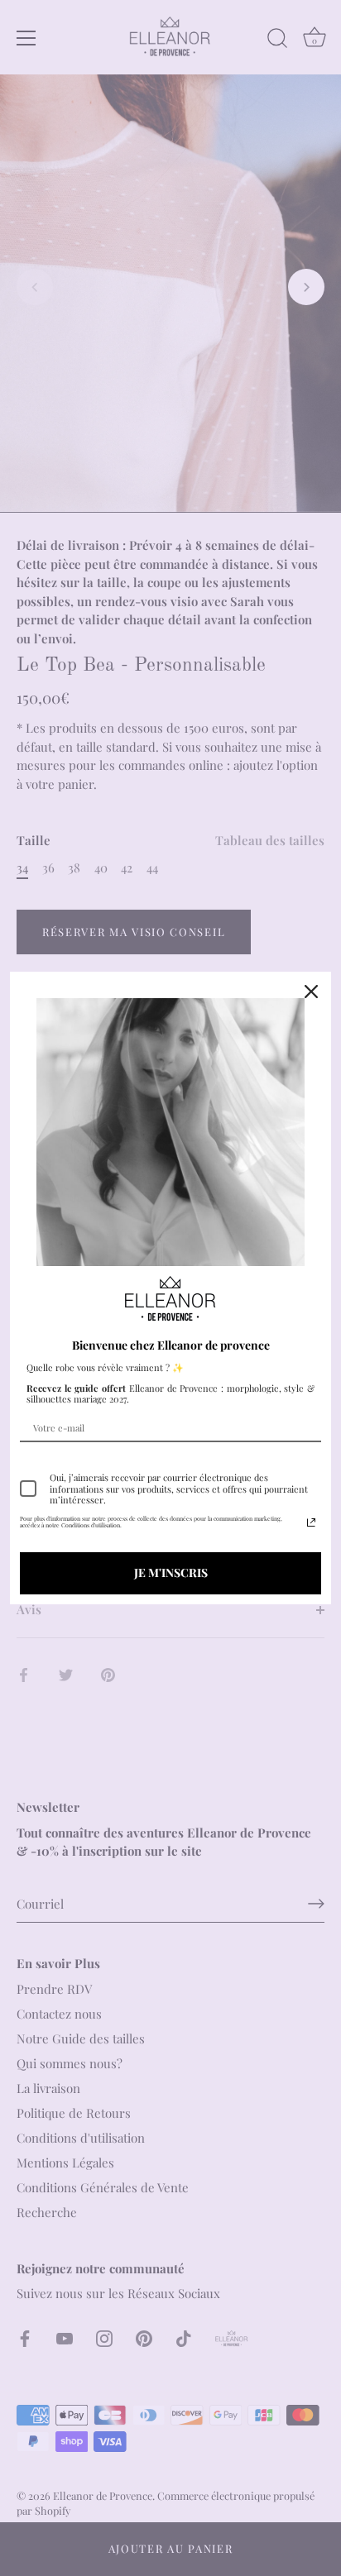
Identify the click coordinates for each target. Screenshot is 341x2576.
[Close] (311, 992)
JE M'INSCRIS (171, 1572)
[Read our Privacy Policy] (311, 1522)
